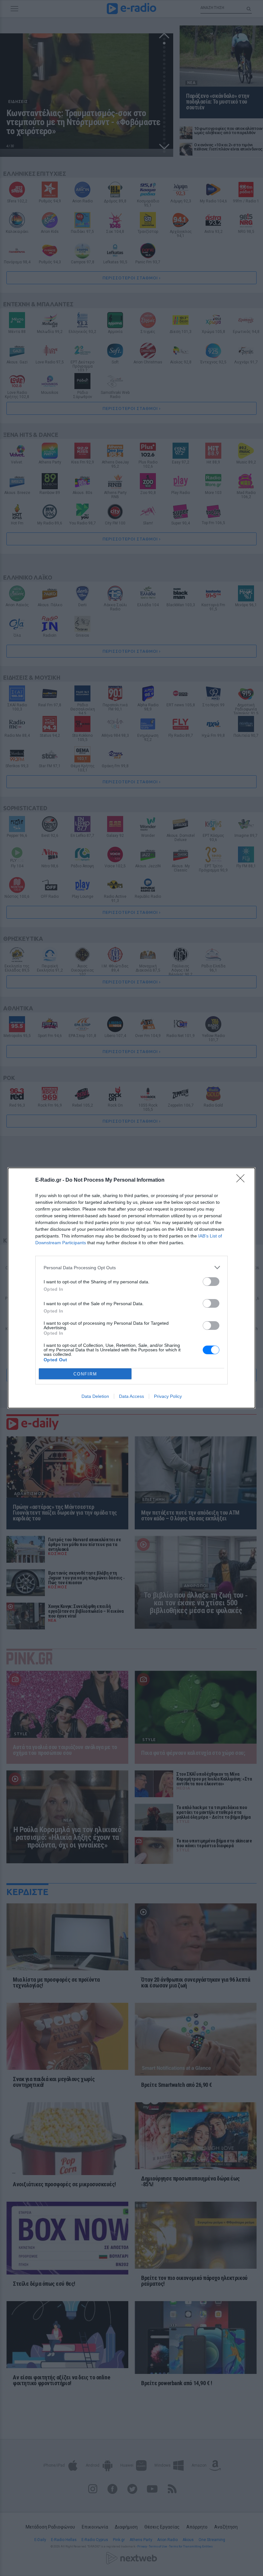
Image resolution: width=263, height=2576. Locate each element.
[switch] (211, 1282)
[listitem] (131, 1267)
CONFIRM (85, 1374)
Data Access (131, 1396)
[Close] (242, 1180)
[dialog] (131, 1288)
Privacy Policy (168, 1396)
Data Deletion (95, 1396)
